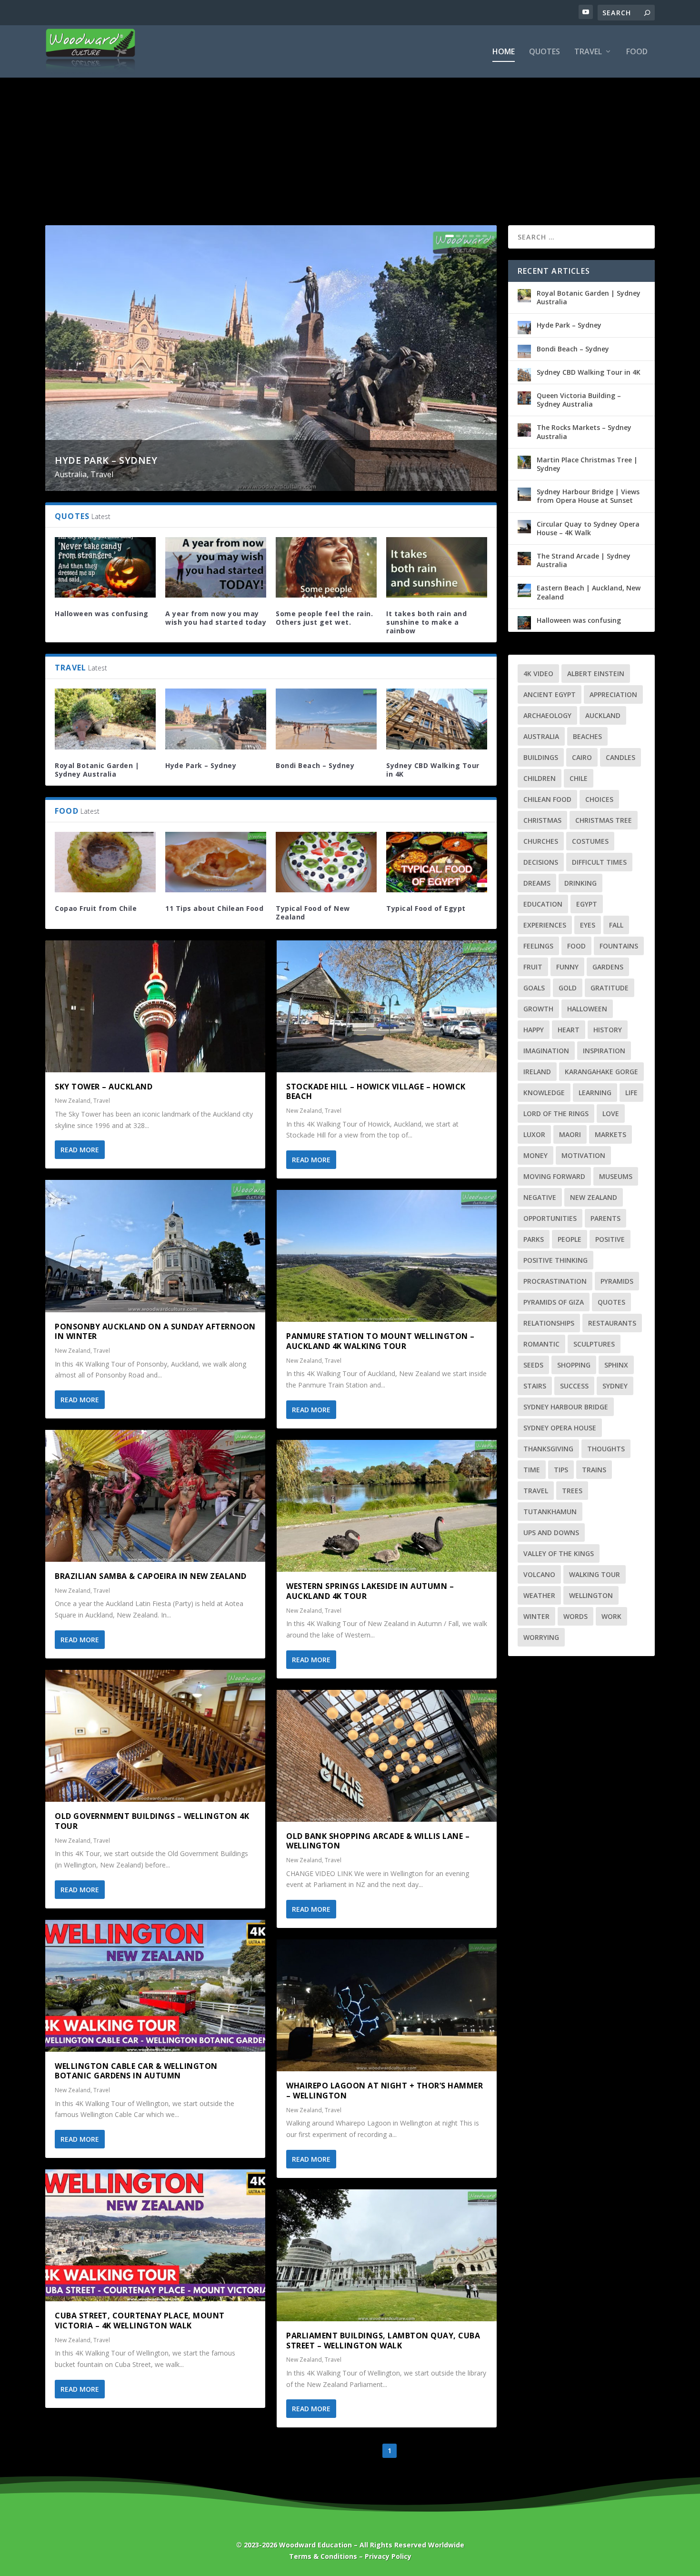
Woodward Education (315, 2545)
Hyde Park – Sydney (106, 460)
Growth (538, 1009)
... (447, 2451)
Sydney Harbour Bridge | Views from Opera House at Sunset (588, 496)
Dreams (537, 883)
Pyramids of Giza (554, 1302)
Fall (616, 925)
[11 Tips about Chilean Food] (216, 862)
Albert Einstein (596, 674)
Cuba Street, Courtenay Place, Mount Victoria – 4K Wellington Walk (140, 2321)
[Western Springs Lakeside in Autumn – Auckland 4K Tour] (387, 1506)
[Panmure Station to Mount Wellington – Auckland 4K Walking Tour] (387, 1256)
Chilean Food (547, 799)
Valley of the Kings (559, 1553)
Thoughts (606, 1449)
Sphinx (616, 1365)
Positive (610, 1239)
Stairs (535, 1386)
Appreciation (613, 694)
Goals (534, 988)
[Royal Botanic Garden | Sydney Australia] (105, 719)
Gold (568, 988)
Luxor (534, 1134)
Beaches (587, 736)
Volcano (539, 1574)
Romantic (541, 1344)
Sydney (615, 1386)
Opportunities (550, 1218)
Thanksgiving (548, 1449)
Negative (540, 1197)
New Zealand (73, 1101)
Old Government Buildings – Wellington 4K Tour (152, 1821)
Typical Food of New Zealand (313, 913)
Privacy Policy (388, 2556)
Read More (80, 1150)
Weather (539, 1595)
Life (631, 1093)
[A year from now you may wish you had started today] (216, 567)
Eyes (588, 925)
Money (535, 1155)
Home (504, 52)
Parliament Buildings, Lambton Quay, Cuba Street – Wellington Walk (383, 2341)
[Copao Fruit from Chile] (105, 862)
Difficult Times (599, 862)
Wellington (591, 1595)
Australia (71, 474)
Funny (567, 967)
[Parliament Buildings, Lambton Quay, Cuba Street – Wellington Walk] (387, 2255)
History (608, 1030)
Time (532, 1470)
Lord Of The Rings (556, 1113)
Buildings (541, 757)
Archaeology (547, 715)
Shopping (574, 1365)
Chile (579, 778)
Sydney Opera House (560, 1428)
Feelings (538, 946)
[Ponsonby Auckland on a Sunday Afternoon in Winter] (155, 1246)
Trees (572, 1491)
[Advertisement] (350, 135)
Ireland (537, 1072)
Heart (569, 1030)
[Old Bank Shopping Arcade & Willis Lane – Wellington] (387, 1756)
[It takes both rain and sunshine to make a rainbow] (437, 567)
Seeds (533, 1365)
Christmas (542, 820)
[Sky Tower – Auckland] (155, 1006)
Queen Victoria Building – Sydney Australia (579, 400)
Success (574, 1386)
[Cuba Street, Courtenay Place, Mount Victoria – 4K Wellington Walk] (155, 2235)
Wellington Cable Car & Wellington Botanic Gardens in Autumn (136, 2071)
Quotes (545, 52)
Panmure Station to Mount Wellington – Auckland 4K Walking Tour (380, 1341)
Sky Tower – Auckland (104, 1087)
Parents (605, 1218)
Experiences (545, 925)
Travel (588, 52)
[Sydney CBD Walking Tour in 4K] (437, 719)
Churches (541, 841)
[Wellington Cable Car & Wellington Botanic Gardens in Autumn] (155, 1986)
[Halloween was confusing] (105, 567)
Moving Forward (554, 1176)
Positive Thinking (555, 1260)
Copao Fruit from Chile (96, 908)
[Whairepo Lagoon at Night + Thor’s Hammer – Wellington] (387, 2005)
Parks (534, 1239)
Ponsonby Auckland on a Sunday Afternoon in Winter (155, 1332)
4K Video (538, 674)
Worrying (541, 1637)
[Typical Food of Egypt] (437, 862)
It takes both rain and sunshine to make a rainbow (426, 622)
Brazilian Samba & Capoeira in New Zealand (151, 1576)
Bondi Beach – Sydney (315, 765)
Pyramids (617, 1281)
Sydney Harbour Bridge (566, 1407)
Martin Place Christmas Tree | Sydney (587, 464)
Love (611, 1113)
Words (575, 1616)
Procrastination (555, 1281)
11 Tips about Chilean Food (214, 908)
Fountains (619, 946)
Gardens (608, 967)
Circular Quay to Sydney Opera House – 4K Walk (588, 528)
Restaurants (612, 1323)
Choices (599, 799)
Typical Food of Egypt (426, 908)
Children (540, 778)
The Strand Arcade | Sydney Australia (584, 560)
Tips (561, 1470)
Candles (620, 757)
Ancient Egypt (550, 694)
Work (611, 1616)
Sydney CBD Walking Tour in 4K (433, 770)
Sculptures (594, 1344)
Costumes (590, 841)
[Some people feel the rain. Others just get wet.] (326, 567)
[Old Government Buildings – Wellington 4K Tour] (155, 1736)
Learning (595, 1093)
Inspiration (604, 1051)
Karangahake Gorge (601, 1072)
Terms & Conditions (323, 2556)
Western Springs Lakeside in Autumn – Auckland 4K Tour (370, 1591)
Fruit (533, 967)
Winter (536, 1616)
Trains (594, 1470)
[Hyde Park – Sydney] (216, 719)
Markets (610, 1134)
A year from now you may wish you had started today (216, 618)
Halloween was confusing (102, 614)
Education (543, 904)
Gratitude (610, 988)
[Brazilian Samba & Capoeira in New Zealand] (155, 1496)
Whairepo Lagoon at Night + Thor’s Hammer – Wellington (385, 2091)
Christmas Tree (604, 820)
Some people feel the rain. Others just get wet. (324, 618)
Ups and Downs (551, 1533)
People (570, 1239)
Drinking (580, 883)
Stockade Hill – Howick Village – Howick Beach (376, 1092)
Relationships (549, 1323)
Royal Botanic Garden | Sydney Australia (97, 770)
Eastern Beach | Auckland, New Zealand (589, 592)
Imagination (546, 1051)
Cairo (582, 757)
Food (637, 52)
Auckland (603, 715)
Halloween (587, 1009)
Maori (570, 1134)
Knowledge (544, 1093)
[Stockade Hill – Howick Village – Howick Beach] (387, 1006)
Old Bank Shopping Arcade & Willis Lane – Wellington (378, 1841)
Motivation (583, 1155)
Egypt (587, 904)
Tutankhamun (550, 1512)
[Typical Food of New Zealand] (326, 862)
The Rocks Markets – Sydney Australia (584, 432)
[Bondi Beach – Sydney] (326, 719)
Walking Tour (595, 1574)
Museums (616, 1176)
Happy (534, 1030)
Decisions (541, 862)
